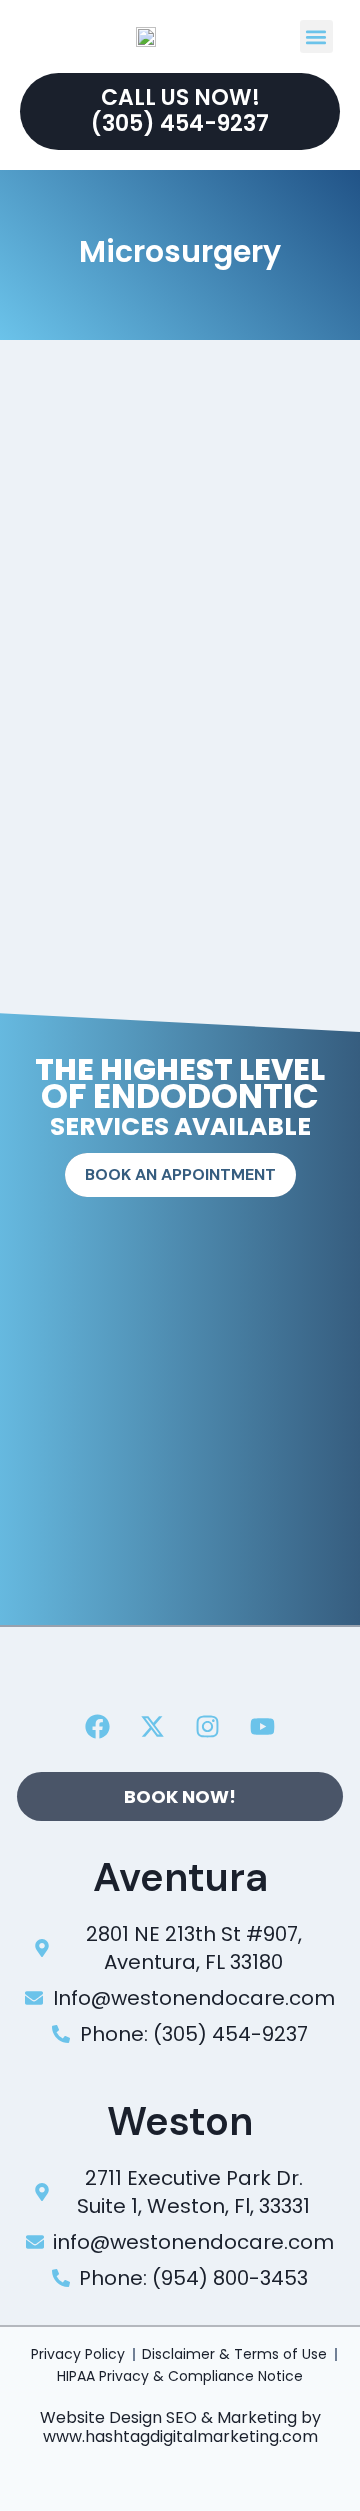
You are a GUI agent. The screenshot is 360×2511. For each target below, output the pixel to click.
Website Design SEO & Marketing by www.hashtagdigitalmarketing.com (180, 2427)
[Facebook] (98, 1727)
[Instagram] (208, 1727)
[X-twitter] (153, 1727)
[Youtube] (263, 1727)
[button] (316, 36)
